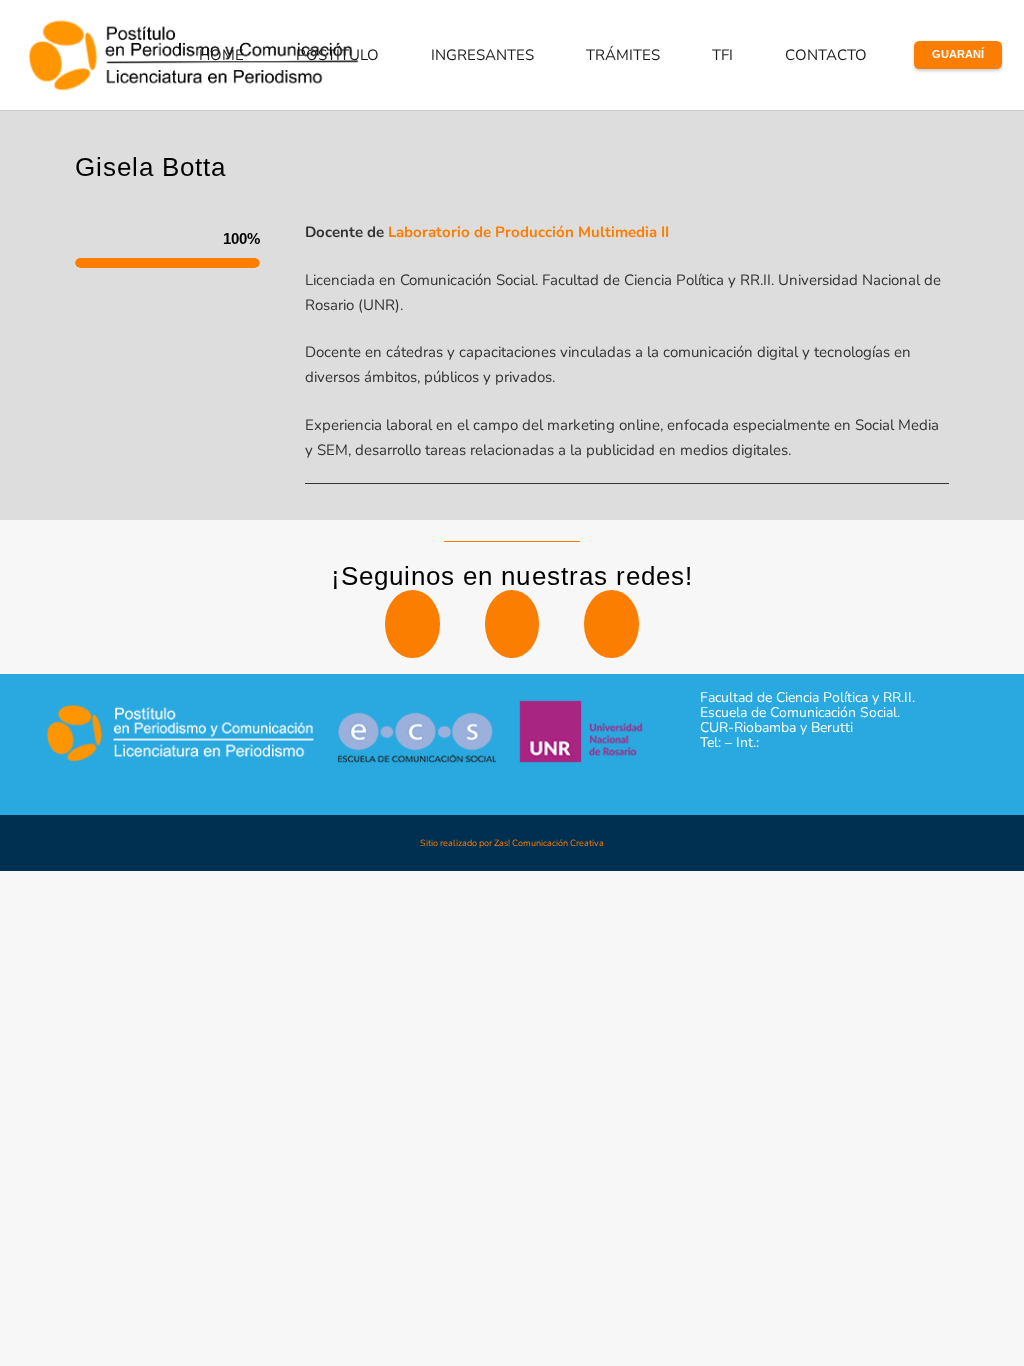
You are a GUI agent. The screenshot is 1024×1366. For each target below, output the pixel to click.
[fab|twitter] (412, 624)
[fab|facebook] (611, 624)
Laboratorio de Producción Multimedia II (528, 232)
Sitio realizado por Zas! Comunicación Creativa (512, 843)
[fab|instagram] (512, 624)
